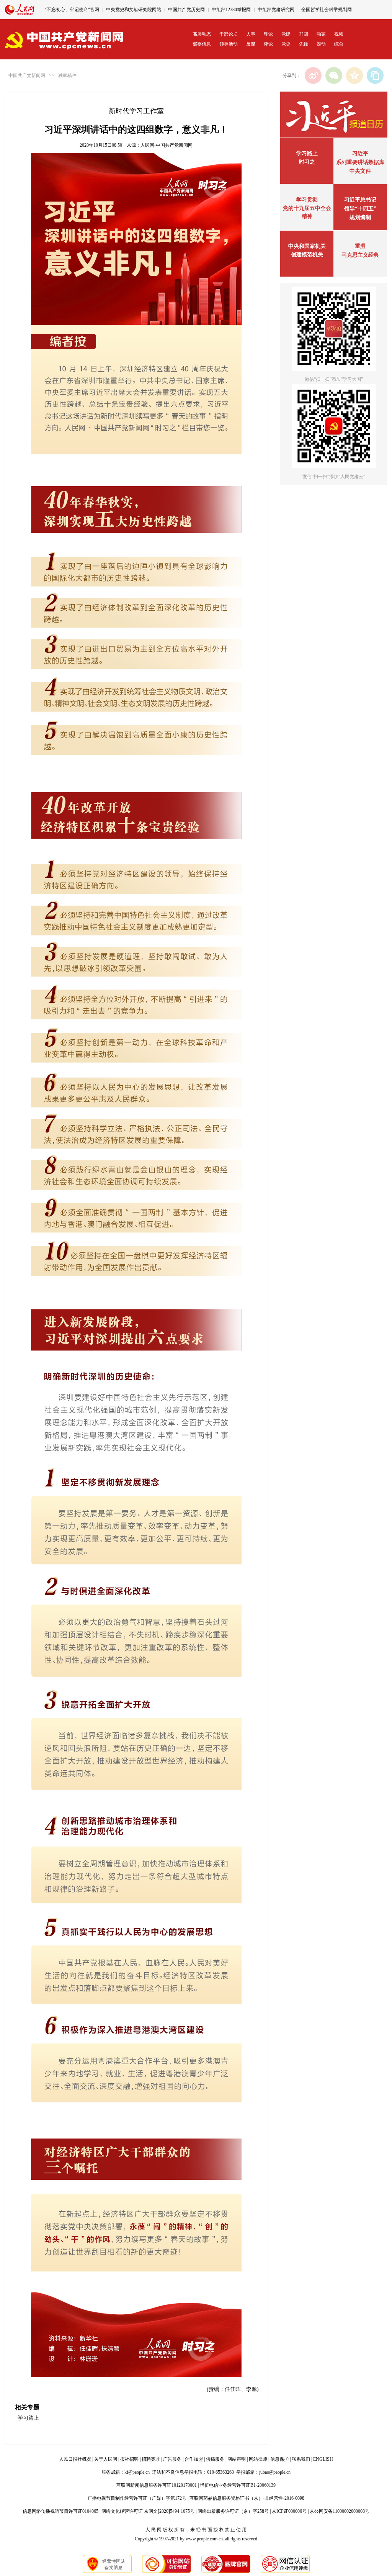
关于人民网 (106, 2459)
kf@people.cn (137, 2472)
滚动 (321, 44)
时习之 (307, 162)
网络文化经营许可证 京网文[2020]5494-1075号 (148, 2511)
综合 (339, 44)
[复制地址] (375, 75)
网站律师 (258, 2459)
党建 (286, 34)
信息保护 (279, 2459)
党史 (286, 44)
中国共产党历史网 (186, 10)
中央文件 (360, 171)
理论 (268, 34)
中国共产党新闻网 (27, 75)
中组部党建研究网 (276, 10)
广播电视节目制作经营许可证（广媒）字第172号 (137, 2498)
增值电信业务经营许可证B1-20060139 (238, 2485)
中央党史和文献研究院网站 (134, 10)
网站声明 (237, 2459)
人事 (251, 34)
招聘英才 (151, 2459)
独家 (321, 34)
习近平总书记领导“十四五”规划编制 (360, 209)
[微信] (334, 75)
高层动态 (202, 34)
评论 (268, 44)
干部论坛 (229, 34)
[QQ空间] (354, 75)
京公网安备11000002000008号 (340, 2511)
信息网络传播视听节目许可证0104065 (60, 2511)
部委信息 (202, 44)
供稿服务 (215, 2459)
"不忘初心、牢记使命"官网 (72, 10)
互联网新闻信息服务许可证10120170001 (157, 2485)
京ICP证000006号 (289, 2511)
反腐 (251, 44)
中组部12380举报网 (231, 10)
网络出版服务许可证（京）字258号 (233, 2511)
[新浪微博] (313, 75)
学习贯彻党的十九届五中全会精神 (307, 208)
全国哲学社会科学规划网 (327, 10)
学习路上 (28, 2418)
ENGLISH (323, 2459)
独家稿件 (67, 75)
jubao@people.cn (275, 2472)
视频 (339, 34)
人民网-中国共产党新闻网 (167, 145)
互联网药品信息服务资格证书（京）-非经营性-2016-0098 (247, 2498)
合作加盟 (194, 2459)
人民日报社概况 (75, 2459)
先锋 (304, 44)
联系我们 (301, 2459)
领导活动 (229, 44)
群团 (304, 34)
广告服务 (172, 2459)
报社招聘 (129, 2459)
